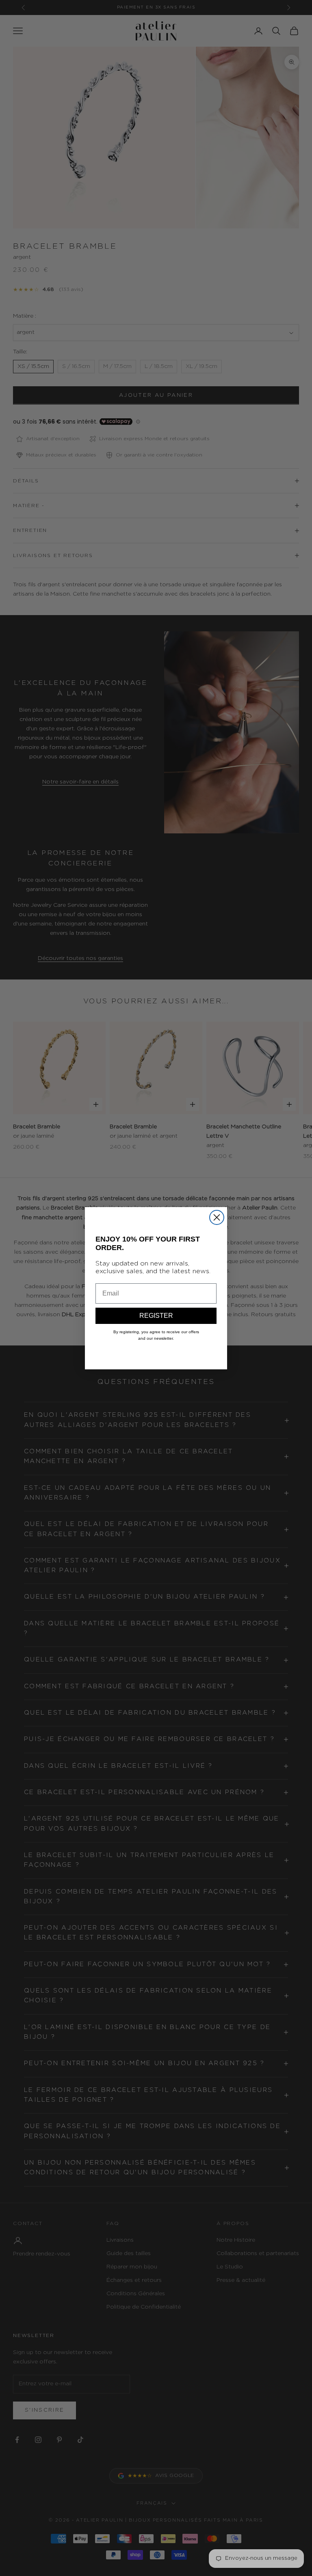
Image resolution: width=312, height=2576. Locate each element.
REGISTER (156, 1316)
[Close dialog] (217, 1217)
